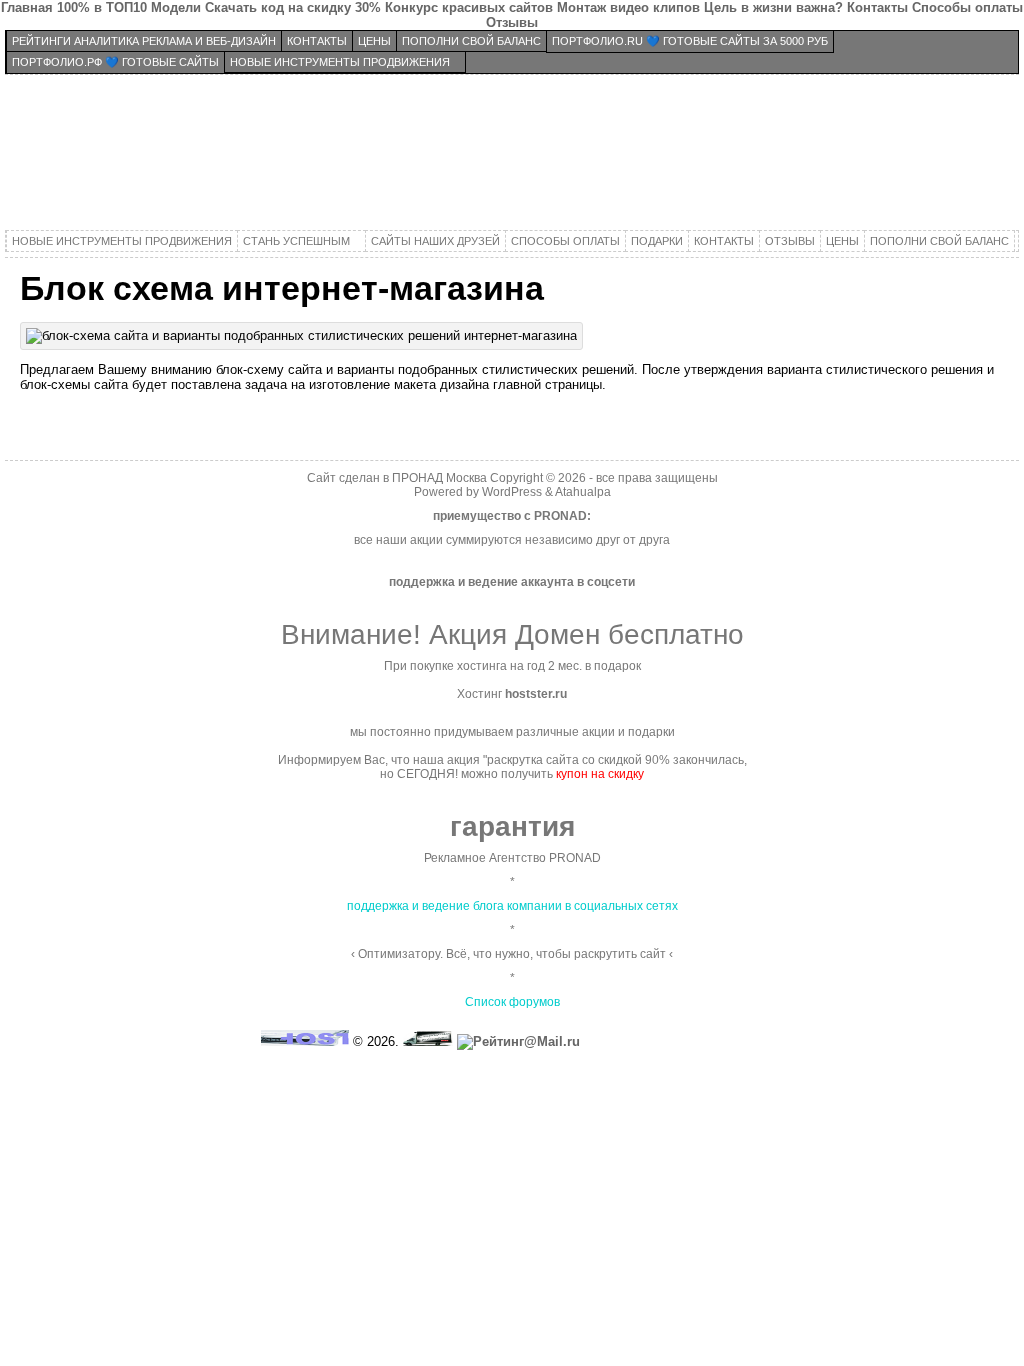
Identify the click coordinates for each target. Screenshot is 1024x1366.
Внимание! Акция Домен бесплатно (512, 634)
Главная (27, 7)
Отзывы (512, 22)
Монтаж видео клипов (628, 7)
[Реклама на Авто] (428, 1041)
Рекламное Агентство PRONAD (512, 858)
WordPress (512, 492)
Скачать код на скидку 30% (293, 7)
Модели (176, 7)
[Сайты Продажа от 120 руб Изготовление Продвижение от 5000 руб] (512, 155)
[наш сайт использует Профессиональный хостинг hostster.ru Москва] (305, 1041)
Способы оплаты (967, 7)
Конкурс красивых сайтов (469, 7)
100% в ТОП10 (102, 7)
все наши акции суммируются (438, 540)
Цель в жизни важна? (773, 7)
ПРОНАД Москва (439, 478)
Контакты (877, 7)
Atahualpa (583, 492)
